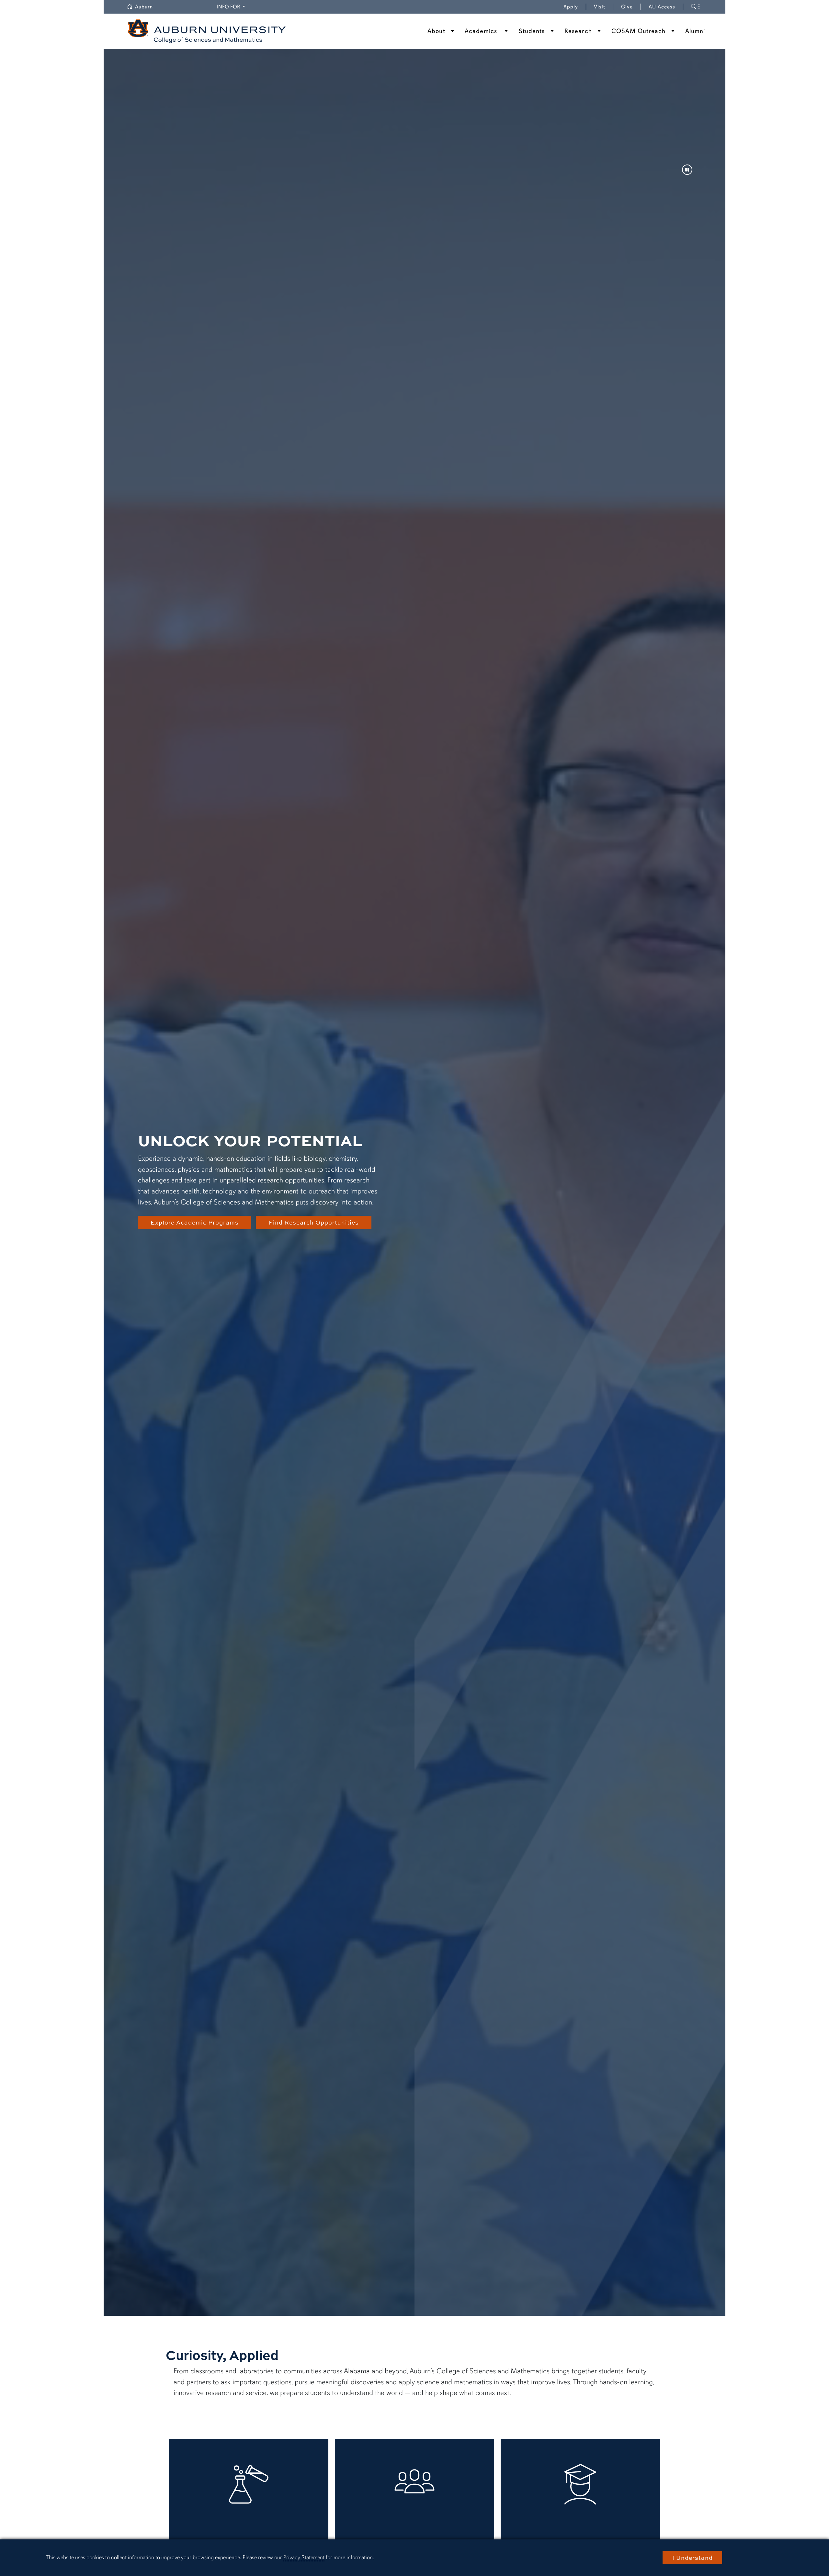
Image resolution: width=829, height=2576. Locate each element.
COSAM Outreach (638, 31)
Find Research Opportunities (314, 1222)
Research (578, 31)
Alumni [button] (695, 31)
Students (532, 31)
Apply (571, 7)
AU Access (662, 7)
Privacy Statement (304, 2557)
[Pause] (687, 170)
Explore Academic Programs (195, 1222)
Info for (232, 7)
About (436, 31)
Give (631, 7)
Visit (600, 7)
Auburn (148, 7)
